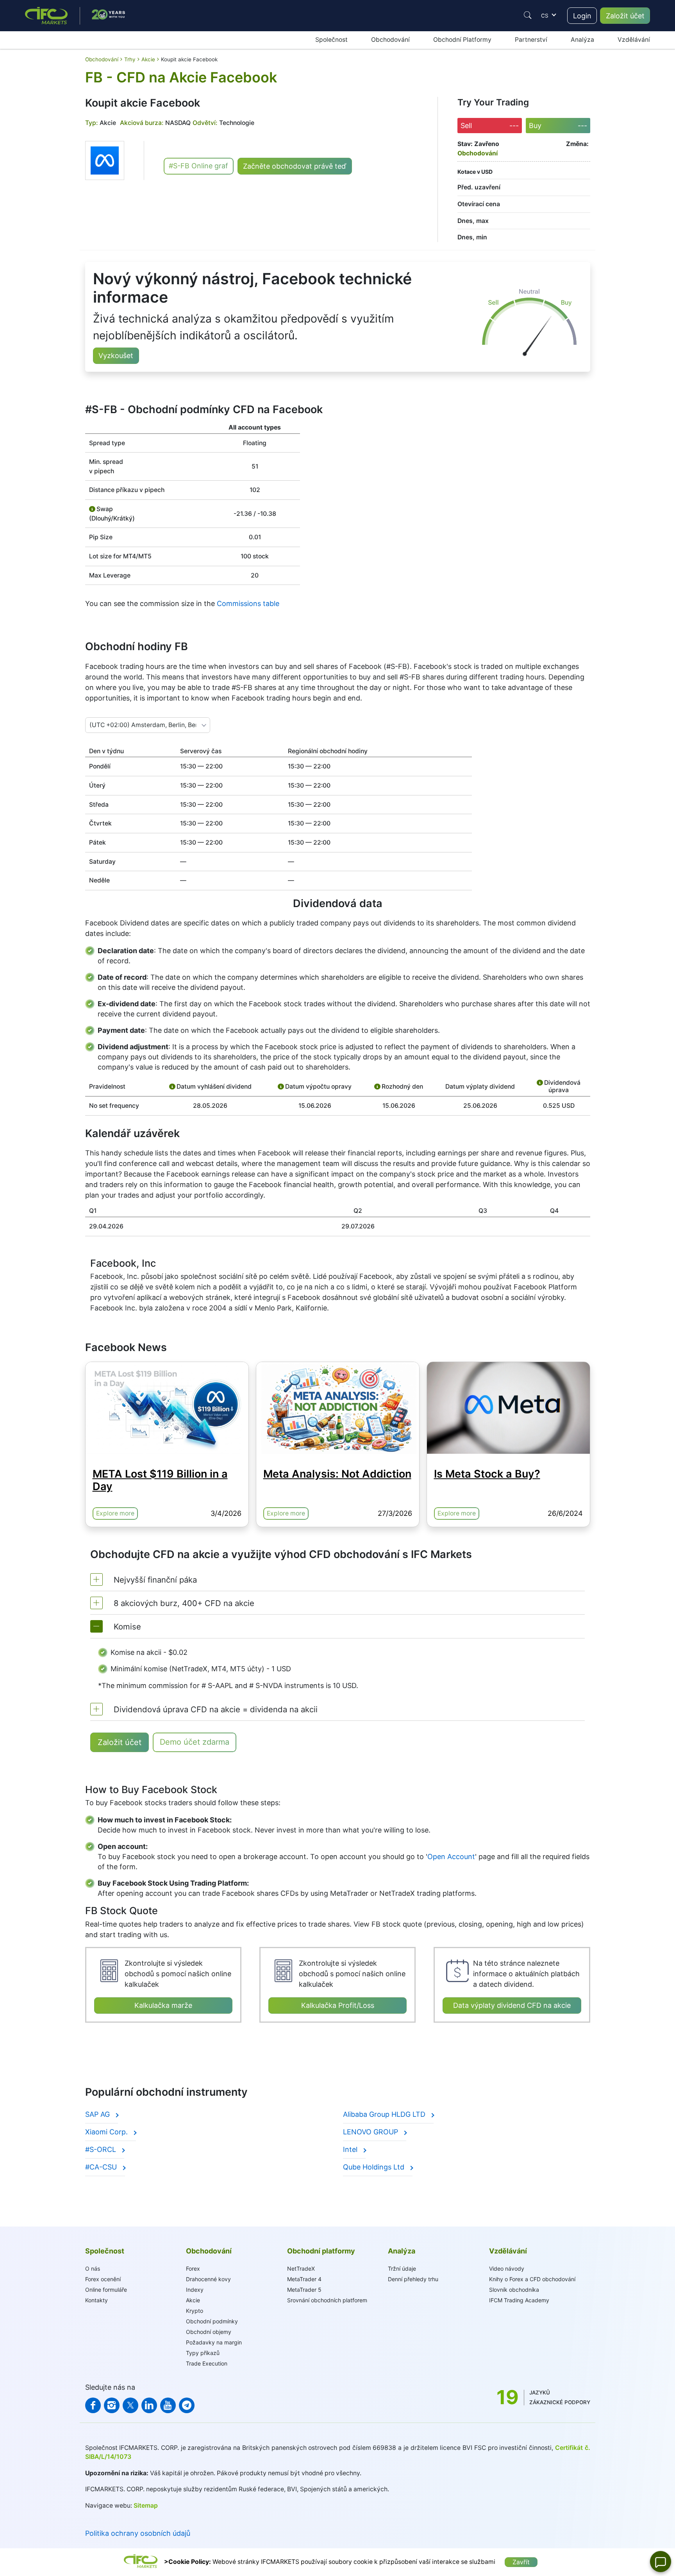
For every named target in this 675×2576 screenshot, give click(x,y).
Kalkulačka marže (163, 2005)
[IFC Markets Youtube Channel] (168, 2405)
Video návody (507, 2268)
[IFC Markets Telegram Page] (187, 2405)
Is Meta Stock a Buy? (487, 1474)
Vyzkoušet (116, 356)
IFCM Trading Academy (519, 2300)
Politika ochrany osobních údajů (138, 2533)
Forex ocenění (103, 2279)
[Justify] (528, 15)
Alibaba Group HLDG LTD (385, 2114)
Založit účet (625, 16)
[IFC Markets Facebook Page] (93, 2405)
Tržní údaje (402, 2268)
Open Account (451, 1857)
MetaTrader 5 (304, 2290)
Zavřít (521, 2562)
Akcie (193, 2300)
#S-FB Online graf (198, 166)
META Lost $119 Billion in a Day (160, 1480)
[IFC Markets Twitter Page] (130, 2405)
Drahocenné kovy (208, 2279)
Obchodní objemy (209, 2332)
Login (582, 16)
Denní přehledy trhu (413, 2279)
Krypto (195, 2311)
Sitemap (146, 2506)
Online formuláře (106, 2290)
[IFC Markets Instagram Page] (112, 2405)
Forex (193, 2268)
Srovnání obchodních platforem (327, 2300)
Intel (351, 2149)
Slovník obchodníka (514, 2290)
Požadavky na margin (214, 2342)
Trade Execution (207, 2363)
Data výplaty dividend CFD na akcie (512, 2005)
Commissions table (248, 603)
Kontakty (96, 2300)
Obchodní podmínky (212, 2321)
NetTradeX (301, 2268)
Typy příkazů (203, 2353)
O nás (93, 2268)
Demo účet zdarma (195, 1742)
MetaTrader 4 (304, 2279)
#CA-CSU (102, 2167)
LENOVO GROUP (371, 2132)
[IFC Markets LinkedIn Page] (149, 2405)
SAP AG (98, 2114)
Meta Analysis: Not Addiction (337, 1474)
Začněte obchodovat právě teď (295, 166)
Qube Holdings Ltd (375, 2167)
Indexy (195, 2290)
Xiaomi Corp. (107, 2132)
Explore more (115, 1513)
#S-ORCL (102, 2149)
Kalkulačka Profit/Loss (338, 2005)
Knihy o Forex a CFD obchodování (532, 2279)
